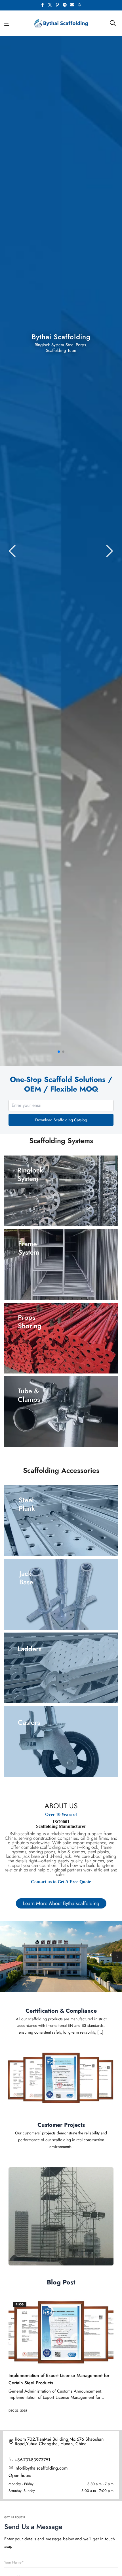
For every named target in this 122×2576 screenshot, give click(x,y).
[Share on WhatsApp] (79, 5)
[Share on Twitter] (50, 5)
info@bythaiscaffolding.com (41, 2468)
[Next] (117, 1957)
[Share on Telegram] (65, 5)
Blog (20, 2304)
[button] (59, 1052)
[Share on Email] (72, 5)
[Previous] (5, 1957)
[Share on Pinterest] (57, 5)
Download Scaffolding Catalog (61, 1120)
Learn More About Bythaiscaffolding (61, 1903)
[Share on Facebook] (43, 5)
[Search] (113, 23)
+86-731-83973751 (32, 2460)
